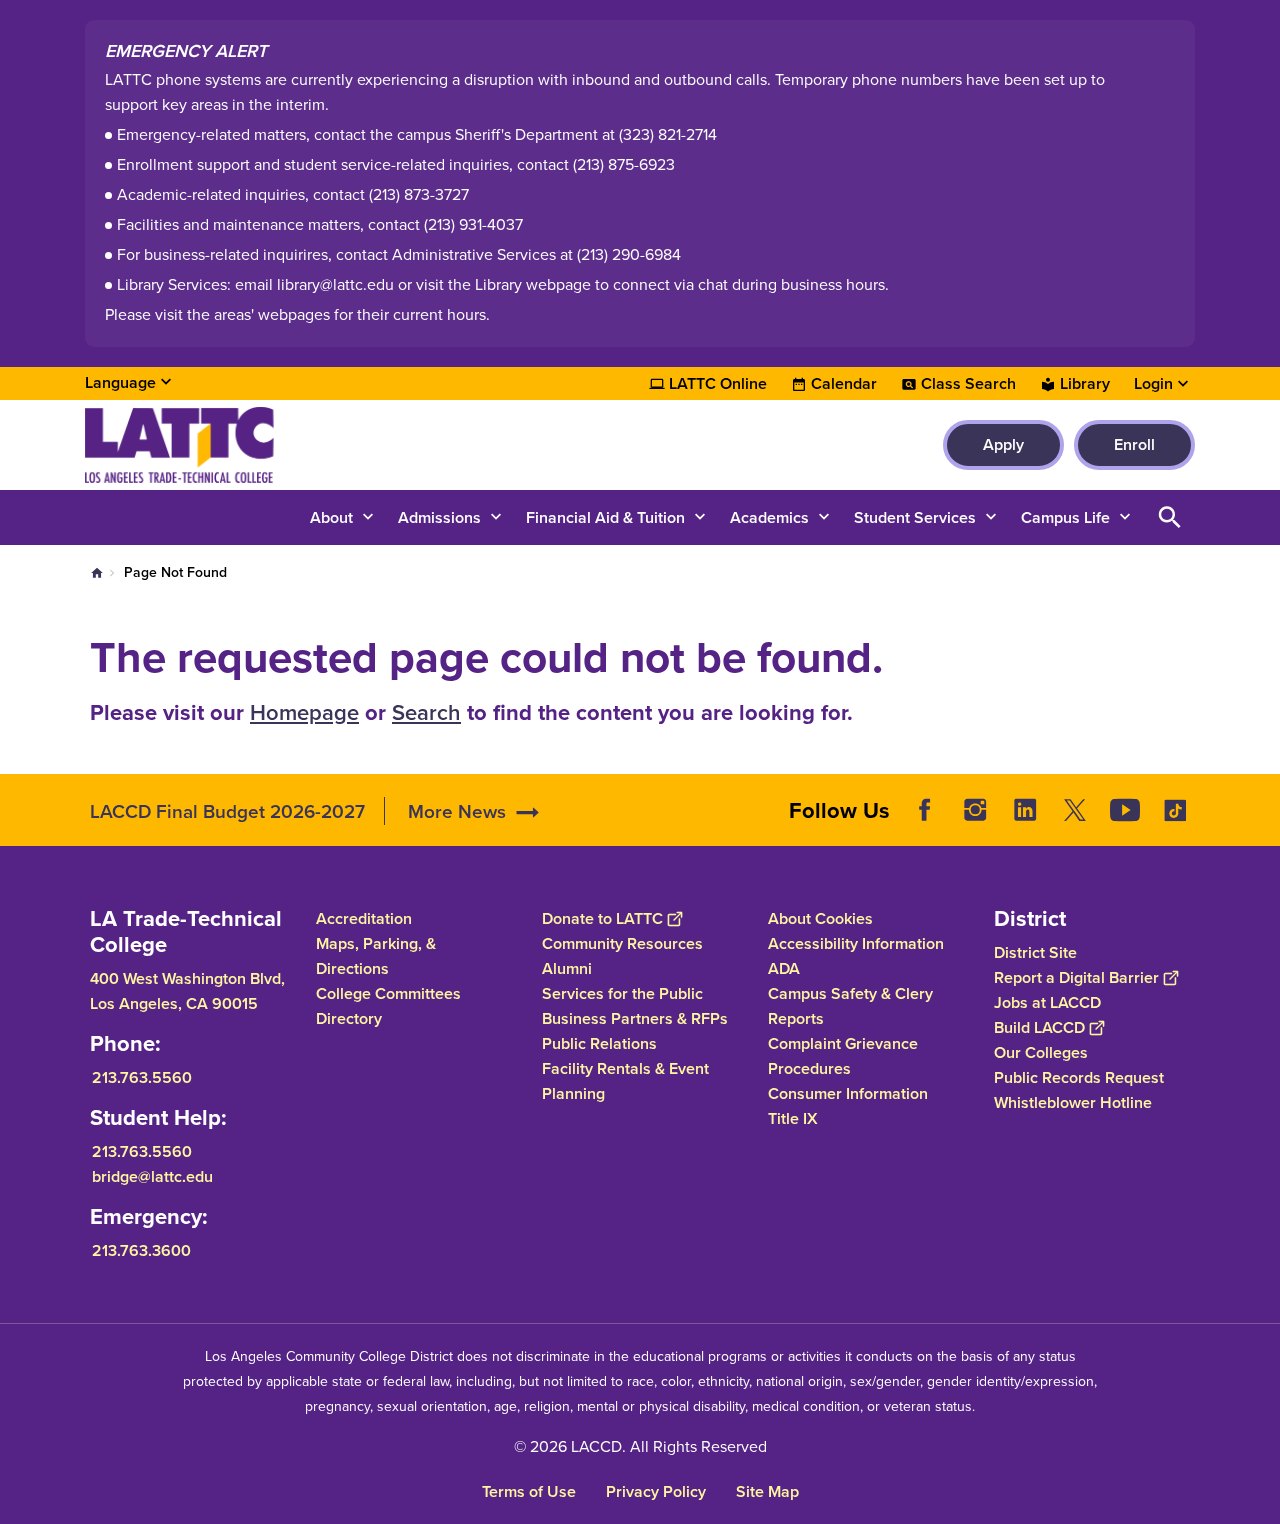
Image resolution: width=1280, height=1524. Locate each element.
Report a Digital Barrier (1076, 977)
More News (457, 811)
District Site (1035, 952)
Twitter (1075, 810)
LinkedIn (1025, 810)
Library (1085, 384)
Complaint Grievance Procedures (843, 1056)
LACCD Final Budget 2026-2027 (227, 811)
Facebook (925, 810)
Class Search (968, 384)
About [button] (331, 517)
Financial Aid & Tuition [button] (605, 517)
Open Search (1170, 517)
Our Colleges (1041, 1052)
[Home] (301, 445)
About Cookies (820, 918)
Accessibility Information (856, 943)
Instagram (975, 810)
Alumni (567, 968)
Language (120, 382)
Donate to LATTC (602, 918)
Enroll (1134, 444)
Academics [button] (769, 517)
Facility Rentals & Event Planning (625, 1081)
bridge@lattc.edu (152, 1176)
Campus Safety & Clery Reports (850, 1006)
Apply (1003, 444)
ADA (784, 968)
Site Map (767, 1491)
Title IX (793, 1118)
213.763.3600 (141, 1250)
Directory (349, 1018)
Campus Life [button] (1065, 517)
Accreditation (364, 918)
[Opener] (1260, 826)
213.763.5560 (142, 1077)
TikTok (1175, 810)
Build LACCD (1039, 1027)
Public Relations (599, 1043)
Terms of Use (529, 1491)
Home (97, 573)
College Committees (388, 993)
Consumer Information (848, 1093)
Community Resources (622, 943)
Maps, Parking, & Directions (376, 956)
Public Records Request (1079, 1077)
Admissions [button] (439, 517)
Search (426, 712)
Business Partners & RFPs (635, 1018)
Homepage (304, 712)
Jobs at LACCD (1047, 1002)
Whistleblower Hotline (1073, 1102)
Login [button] (1153, 384)
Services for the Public (622, 993)
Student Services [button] (915, 517)
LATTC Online (718, 384)
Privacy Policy (656, 1491)
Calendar (844, 384)
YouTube (1125, 810)
